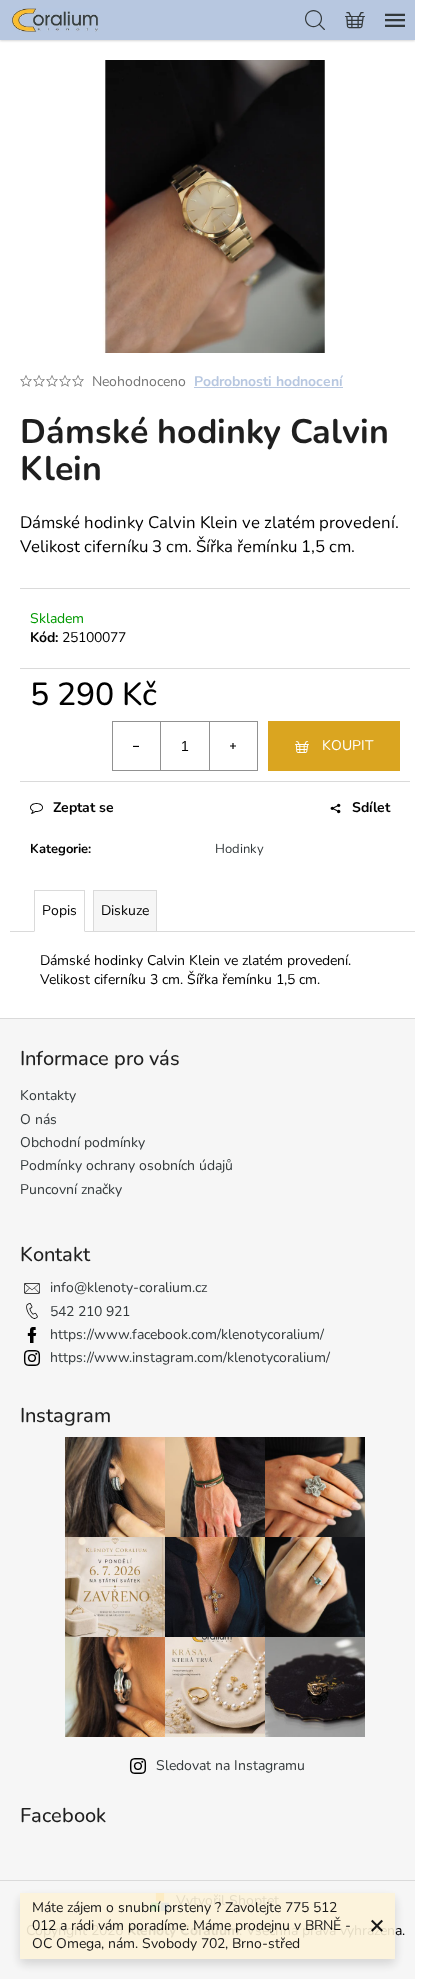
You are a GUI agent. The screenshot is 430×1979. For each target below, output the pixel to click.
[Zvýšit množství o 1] (233, 746)
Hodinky (239, 849)
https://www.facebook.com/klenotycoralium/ (187, 1334)
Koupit (347, 745)
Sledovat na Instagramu (230, 1765)
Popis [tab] (59, 910)
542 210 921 (90, 1311)
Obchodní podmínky (82, 1142)
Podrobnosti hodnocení (268, 381)
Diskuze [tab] (125, 910)
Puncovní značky (71, 1189)
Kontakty (48, 1095)
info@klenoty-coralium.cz (128, 1287)
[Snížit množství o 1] (137, 746)
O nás (38, 1119)
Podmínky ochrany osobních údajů (126, 1165)
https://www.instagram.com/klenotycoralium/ (190, 1357)
